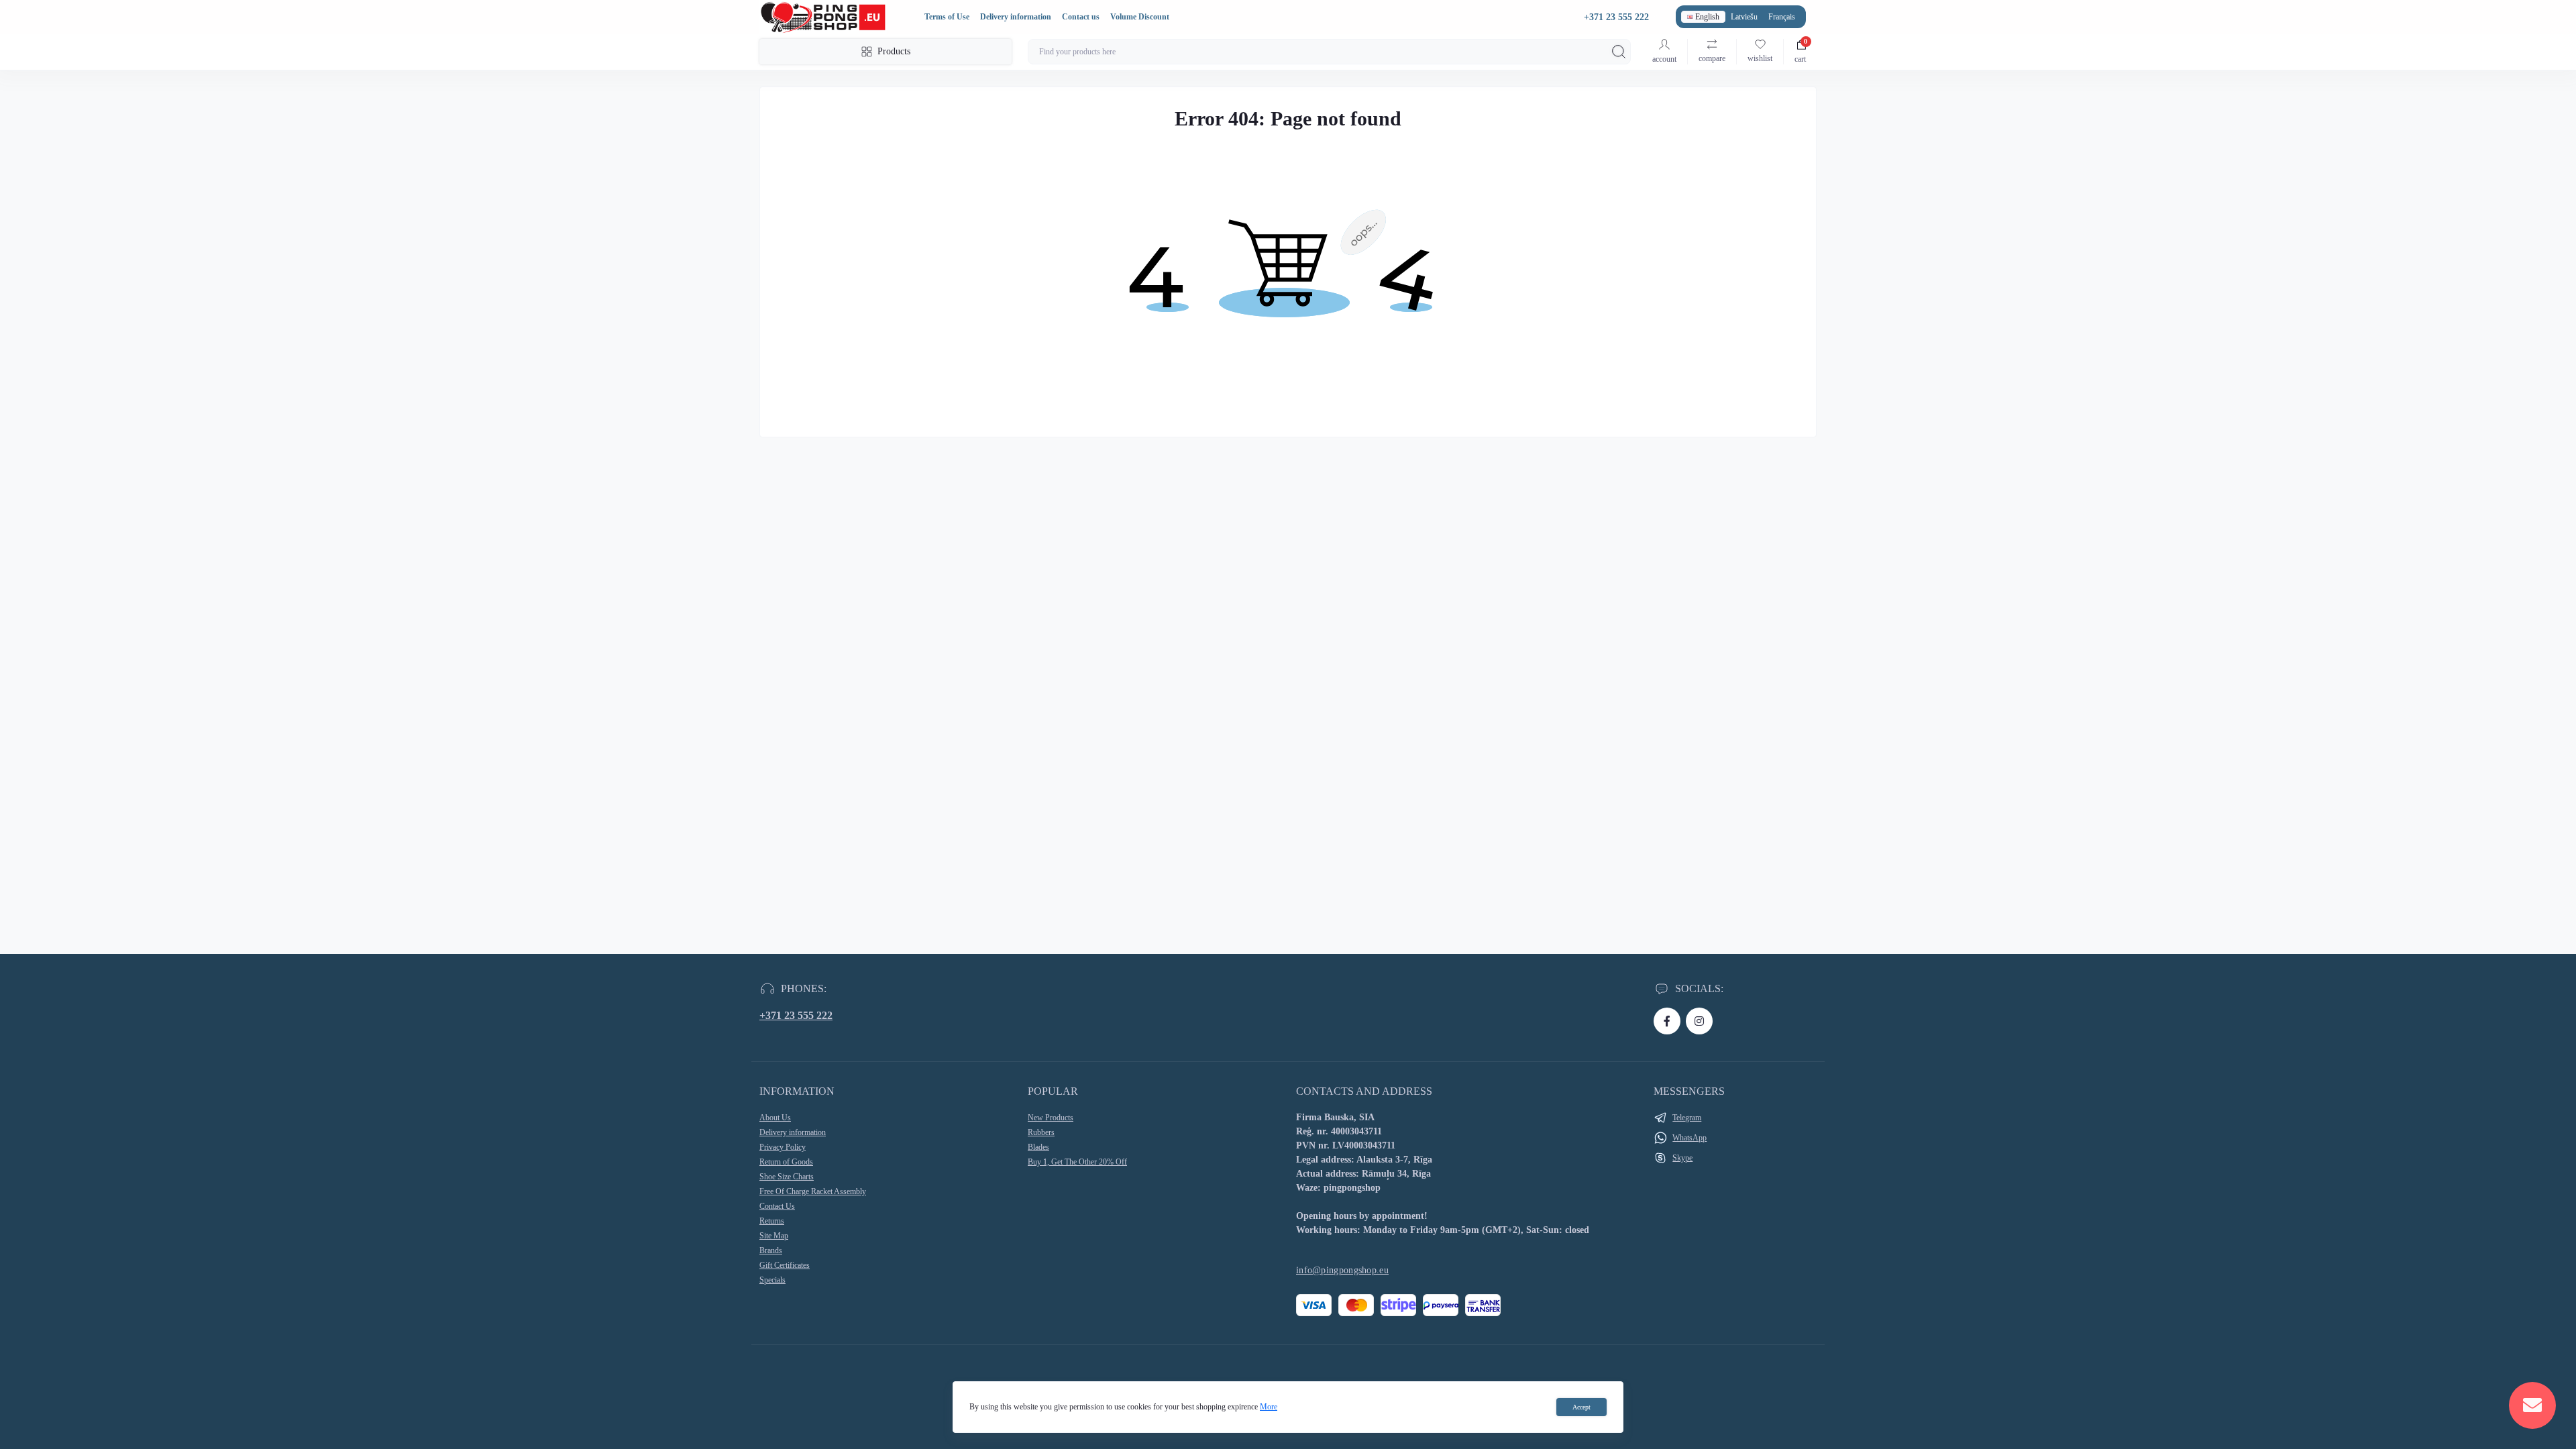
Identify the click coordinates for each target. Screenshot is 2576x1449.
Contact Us (777, 1206)
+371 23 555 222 (796, 1015)
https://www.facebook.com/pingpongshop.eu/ (1667, 1021)
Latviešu (1744, 17)
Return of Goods (786, 1162)
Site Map (774, 1236)
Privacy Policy (783, 1147)
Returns (772, 1221)
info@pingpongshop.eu (1342, 1270)
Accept (1581, 1407)
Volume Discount (1140, 17)
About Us (775, 1118)
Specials (772, 1280)
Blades (1038, 1147)
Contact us (1081, 17)
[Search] (1619, 52)
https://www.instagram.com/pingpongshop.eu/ (1699, 1021)
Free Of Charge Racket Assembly (813, 1191)
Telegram (1687, 1118)
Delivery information (1016, 17)
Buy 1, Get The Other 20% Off (1077, 1162)
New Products (1051, 1118)
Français (1782, 17)
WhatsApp (1689, 1138)
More (1269, 1407)
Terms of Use (947, 17)
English (1707, 17)
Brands (771, 1250)
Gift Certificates (785, 1265)
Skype (1682, 1158)
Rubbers (1041, 1132)
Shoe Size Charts (787, 1177)
